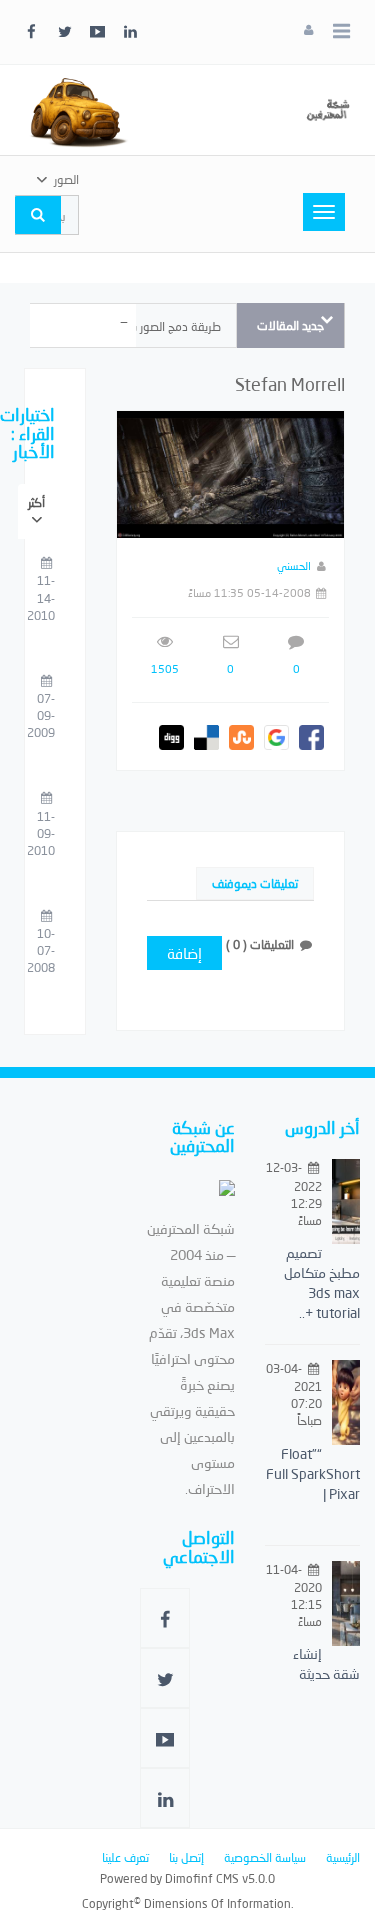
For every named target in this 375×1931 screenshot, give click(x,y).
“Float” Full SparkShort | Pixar (313, 1473)
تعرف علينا (125, 1857)
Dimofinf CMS (202, 1878)
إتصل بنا (186, 1857)
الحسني (294, 565)
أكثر (36, 502)
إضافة (184, 953)
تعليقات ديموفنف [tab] (255, 883)
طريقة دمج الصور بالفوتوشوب (149, 326)
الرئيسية (343, 1857)
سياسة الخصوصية (265, 1857)
